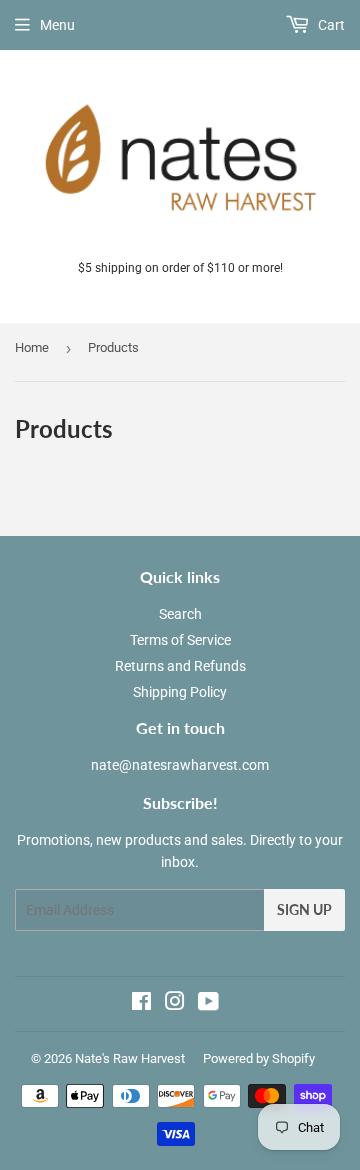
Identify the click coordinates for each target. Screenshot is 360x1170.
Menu (57, 25)
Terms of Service (180, 640)
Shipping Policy (180, 692)
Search (180, 614)
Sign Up (304, 909)
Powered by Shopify (259, 1058)
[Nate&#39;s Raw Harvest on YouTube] (208, 1004)
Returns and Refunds (180, 666)
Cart (330, 25)
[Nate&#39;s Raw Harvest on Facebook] (141, 1004)
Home (32, 347)
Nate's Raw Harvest (130, 1058)
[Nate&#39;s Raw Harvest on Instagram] (175, 1004)
